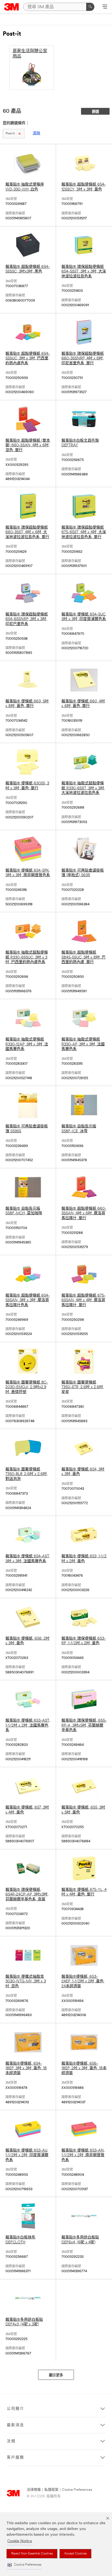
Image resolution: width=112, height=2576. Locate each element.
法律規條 (34, 2490)
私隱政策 (51, 2490)
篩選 (95, 112)
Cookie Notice (20, 2541)
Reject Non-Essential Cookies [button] (32, 2554)
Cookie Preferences (77, 2490)
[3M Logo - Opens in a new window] (12, 7)
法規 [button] (11, 2441)
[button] (24, 2565)
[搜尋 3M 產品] (90, 7)
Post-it (10, 134)
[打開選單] (105, 7)
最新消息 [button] (15, 2425)
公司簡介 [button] (15, 2409)
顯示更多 (56, 2375)
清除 (36, 133)
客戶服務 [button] (15, 2458)
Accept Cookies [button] (75, 2554)
